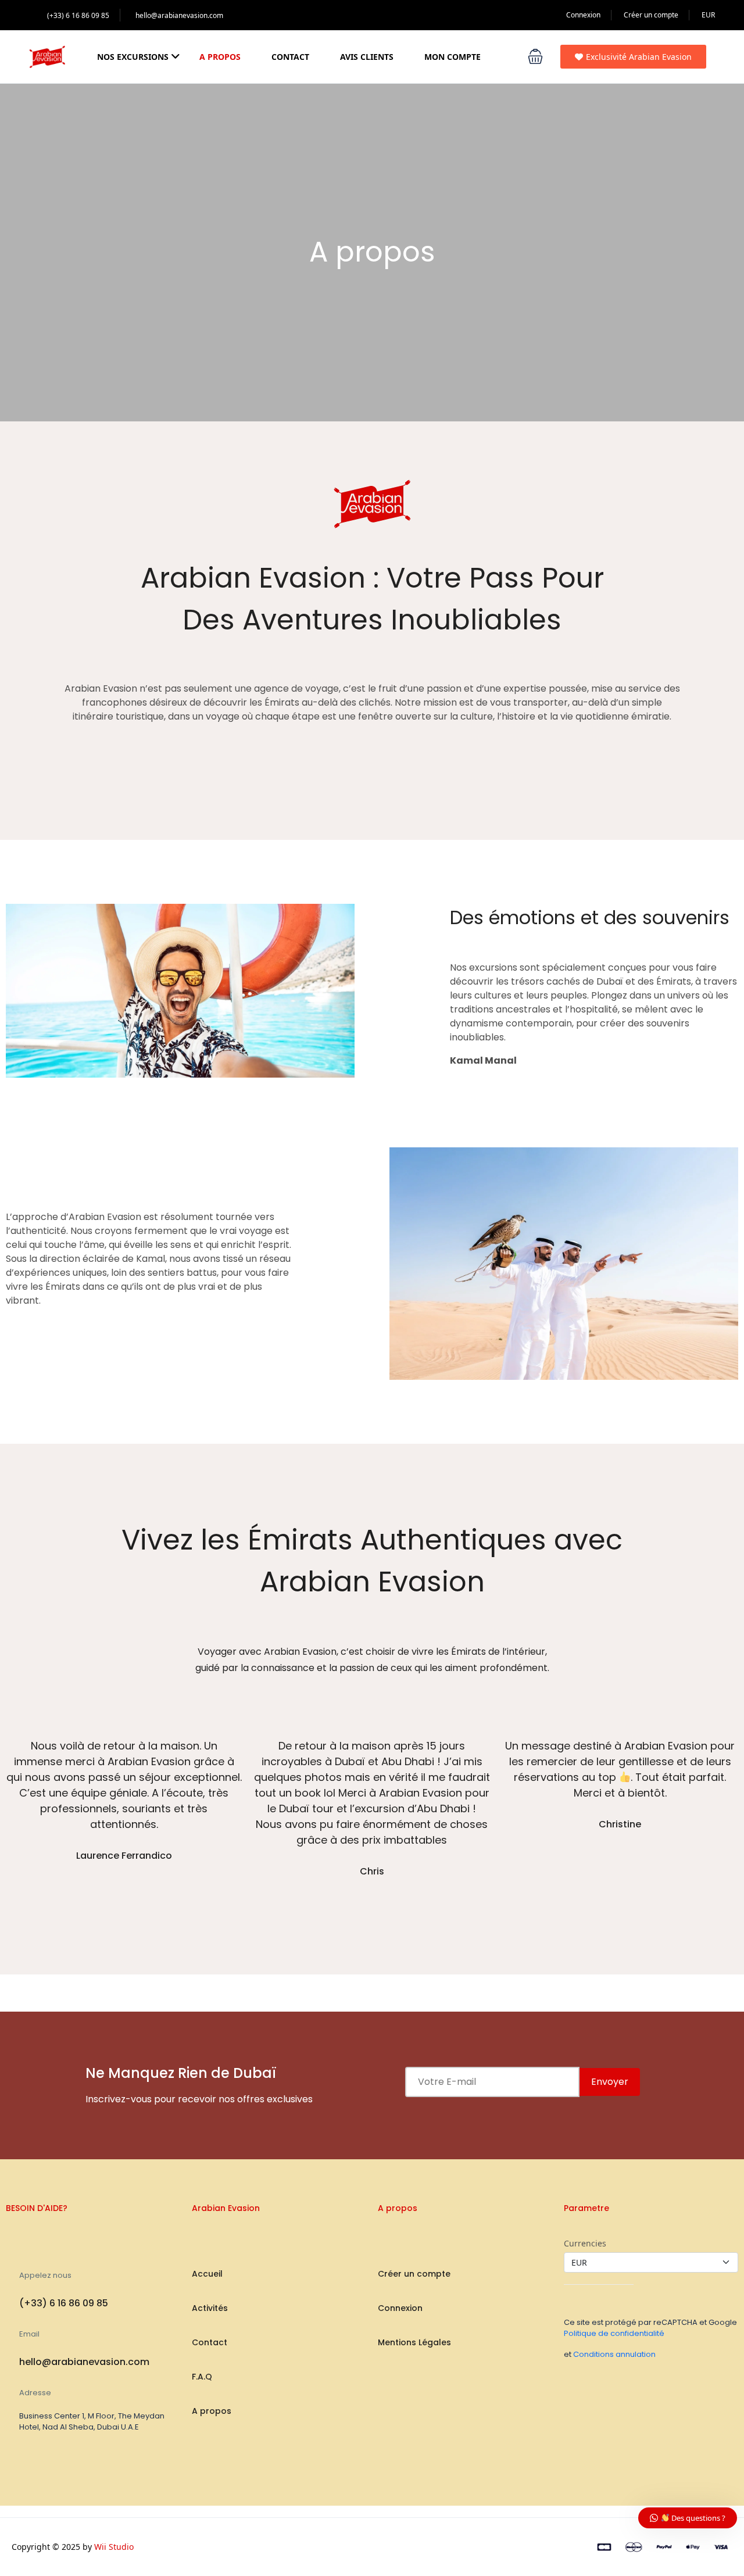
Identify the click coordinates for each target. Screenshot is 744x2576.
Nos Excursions (133, 57)
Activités (210, 2308)
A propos (220, 57)
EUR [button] (708, 15)
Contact (290, 57)
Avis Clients (367, 57)
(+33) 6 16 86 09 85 (78, 15)
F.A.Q (202, 2377)
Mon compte (453, 57)
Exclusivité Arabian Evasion (639, 57)
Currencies (585, 2243)
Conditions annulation (614, 2354)
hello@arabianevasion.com (179, 15)
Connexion (583, 15)
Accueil (207, 2274)
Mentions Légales (414, 2342)
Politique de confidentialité (614, 2333)
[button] (535, 56)
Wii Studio (114, 2547)
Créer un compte (651, 15)
